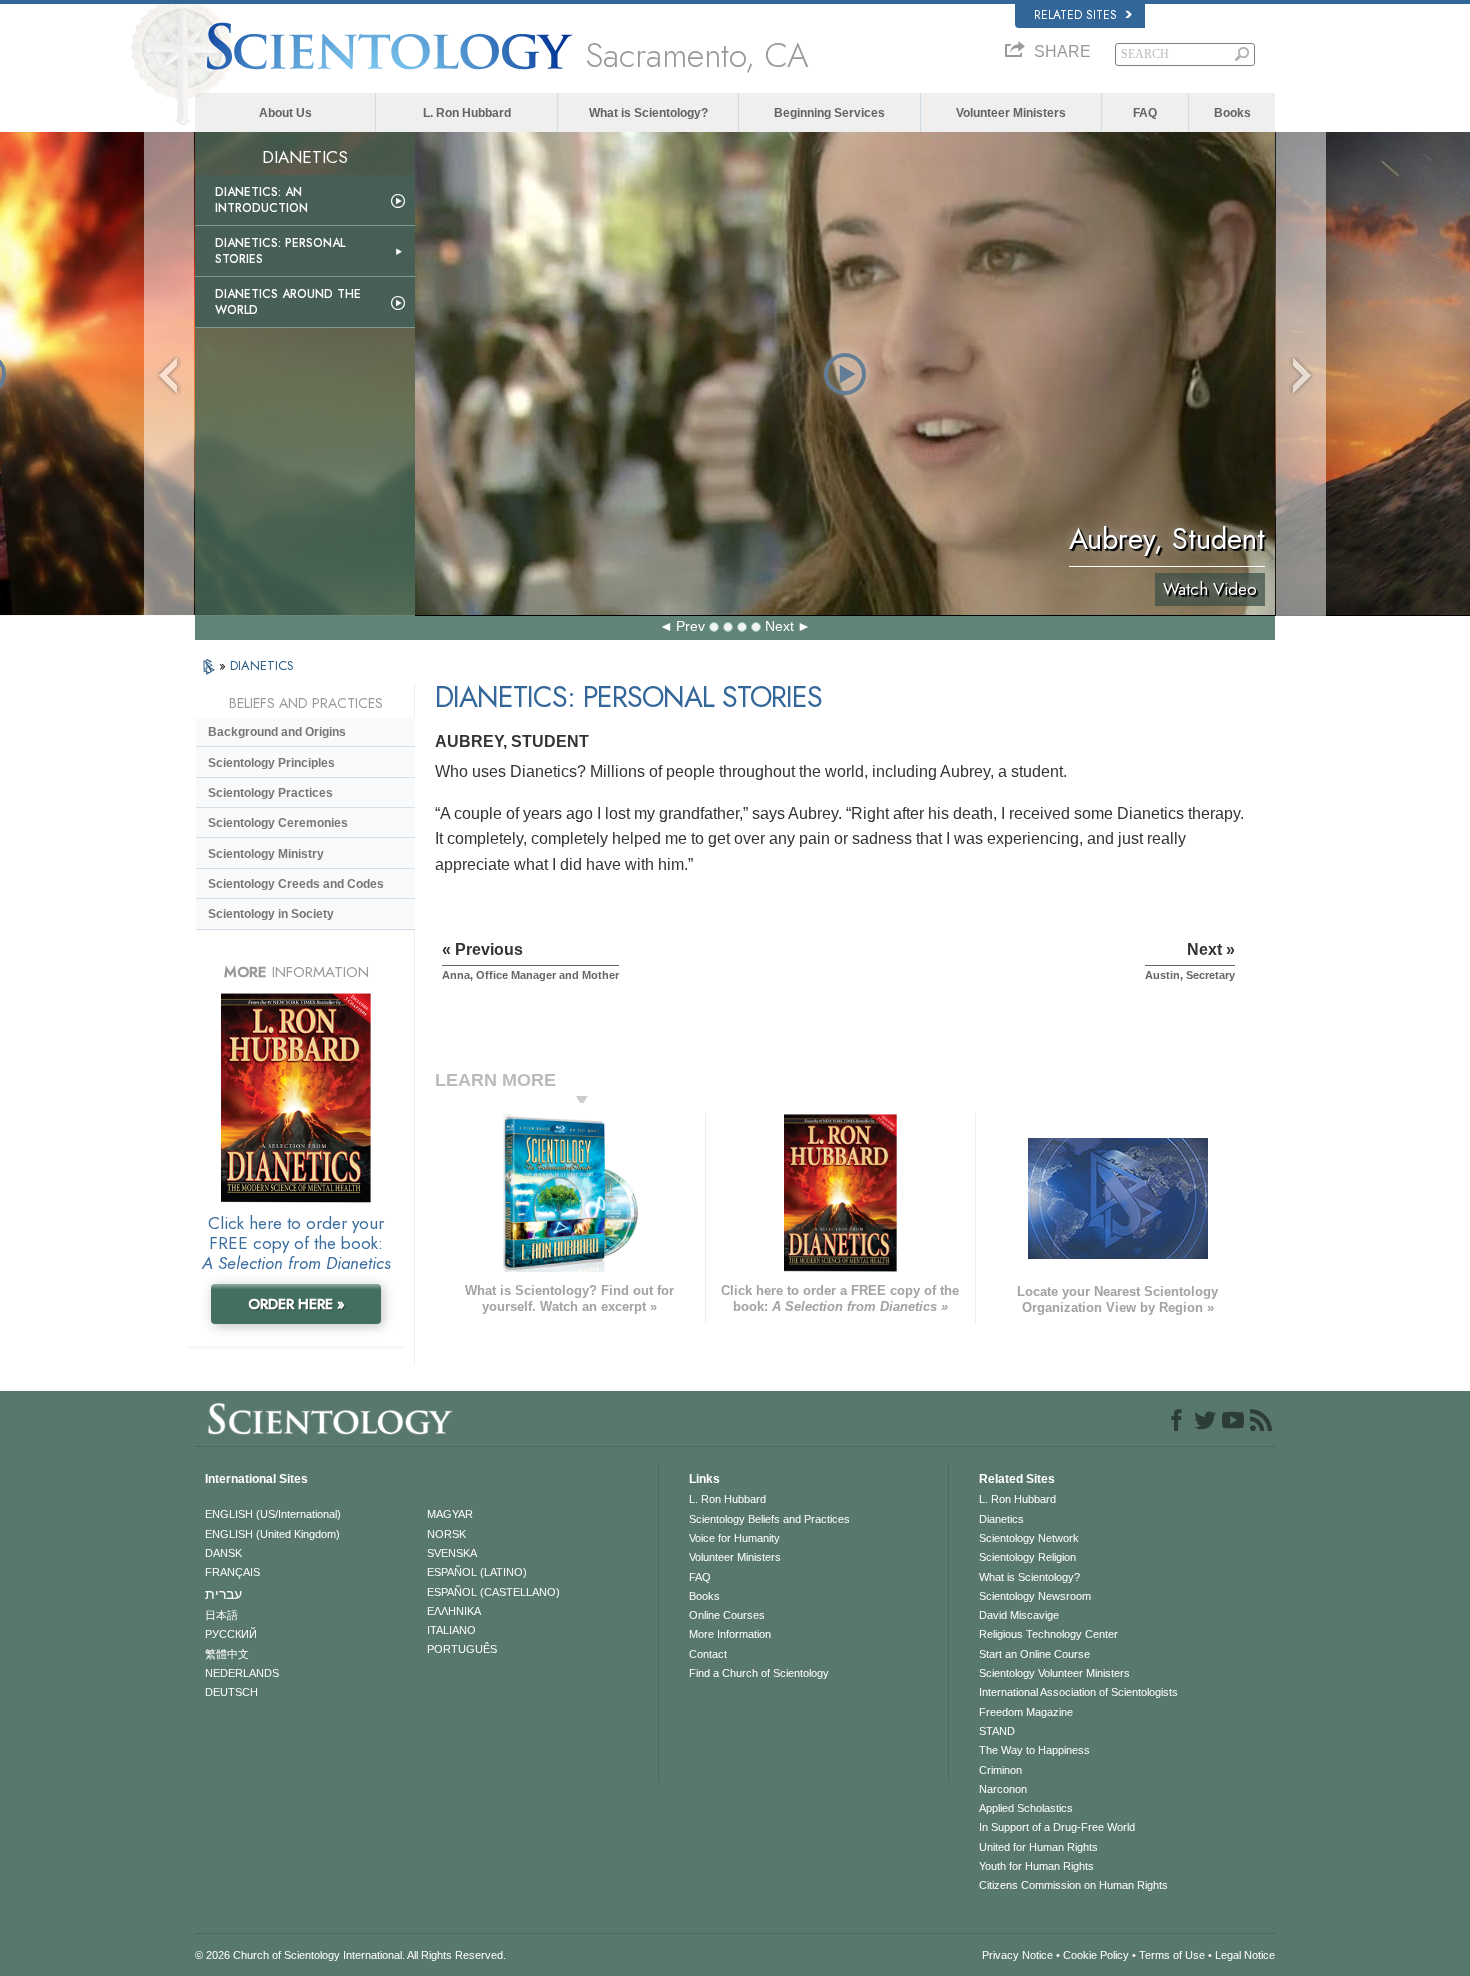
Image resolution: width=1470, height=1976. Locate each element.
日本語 (221, 1615)
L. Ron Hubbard (467, 113)
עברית (223, 1594)
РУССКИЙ (231, 1634)
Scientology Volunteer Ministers (1054, 1673)
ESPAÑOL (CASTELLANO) (493, 1592)
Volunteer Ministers (1011, 113)
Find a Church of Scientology (759, 1673)
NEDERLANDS (242, 1673)
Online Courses (727, 1615)
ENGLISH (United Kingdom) (272, 1534)
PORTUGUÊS (462, 1649)
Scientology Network (1029, 1538)
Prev (690, 626)
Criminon (1000, 1770)
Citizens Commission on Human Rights (1073, 1885)
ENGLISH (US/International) (273, 1514)
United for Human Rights (1038, 1847)
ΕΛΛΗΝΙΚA (454, 1611)
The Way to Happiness (1034, 1750)
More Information (730, 1634)
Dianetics (1001, 1519)
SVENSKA (452, 1553)
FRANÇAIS (232, 1572)
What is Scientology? (648, 113)
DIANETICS (262, 665)
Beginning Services (829, 113)
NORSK (446, 1534)
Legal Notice (1245, 1955)
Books (1232, 113)
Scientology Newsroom (1035, 1596)
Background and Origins (277, 732)
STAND (997, 1731)
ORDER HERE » (296, 1304)
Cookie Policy (1096, 1955)
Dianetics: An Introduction (261, 200)
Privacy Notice (1017, 1955)
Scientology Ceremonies (278, 823)
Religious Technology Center (1048, 1634)
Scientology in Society (271, 914)
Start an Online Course (1034, 1654)
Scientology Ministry (266, 854)
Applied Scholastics (1026, 1808)
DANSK (223, 1553)
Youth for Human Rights (1036, 1866)
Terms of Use (1172, 1955)
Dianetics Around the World (288, 302)
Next (779, 626)
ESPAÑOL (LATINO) (477, 1572)
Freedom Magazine (1026, 1712)
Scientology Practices (270, 793)
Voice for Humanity (734, 1538)
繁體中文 (227, 1654)
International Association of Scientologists (1078, 1692)
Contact (708, 1654)
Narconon (1003, 1789)
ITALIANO (451, 1630)
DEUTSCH (231, 1692)
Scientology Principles (271, 763)
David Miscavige (1019, 1615)
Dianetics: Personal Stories (280, 251)
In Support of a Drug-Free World (1057, 1827)
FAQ (1145, 113)
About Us (285, 113)
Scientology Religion (1027, 1557)
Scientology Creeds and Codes (296, 884)
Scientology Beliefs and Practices (769, 1519)
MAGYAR (450, 1514)
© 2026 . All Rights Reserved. (350, 1955)
